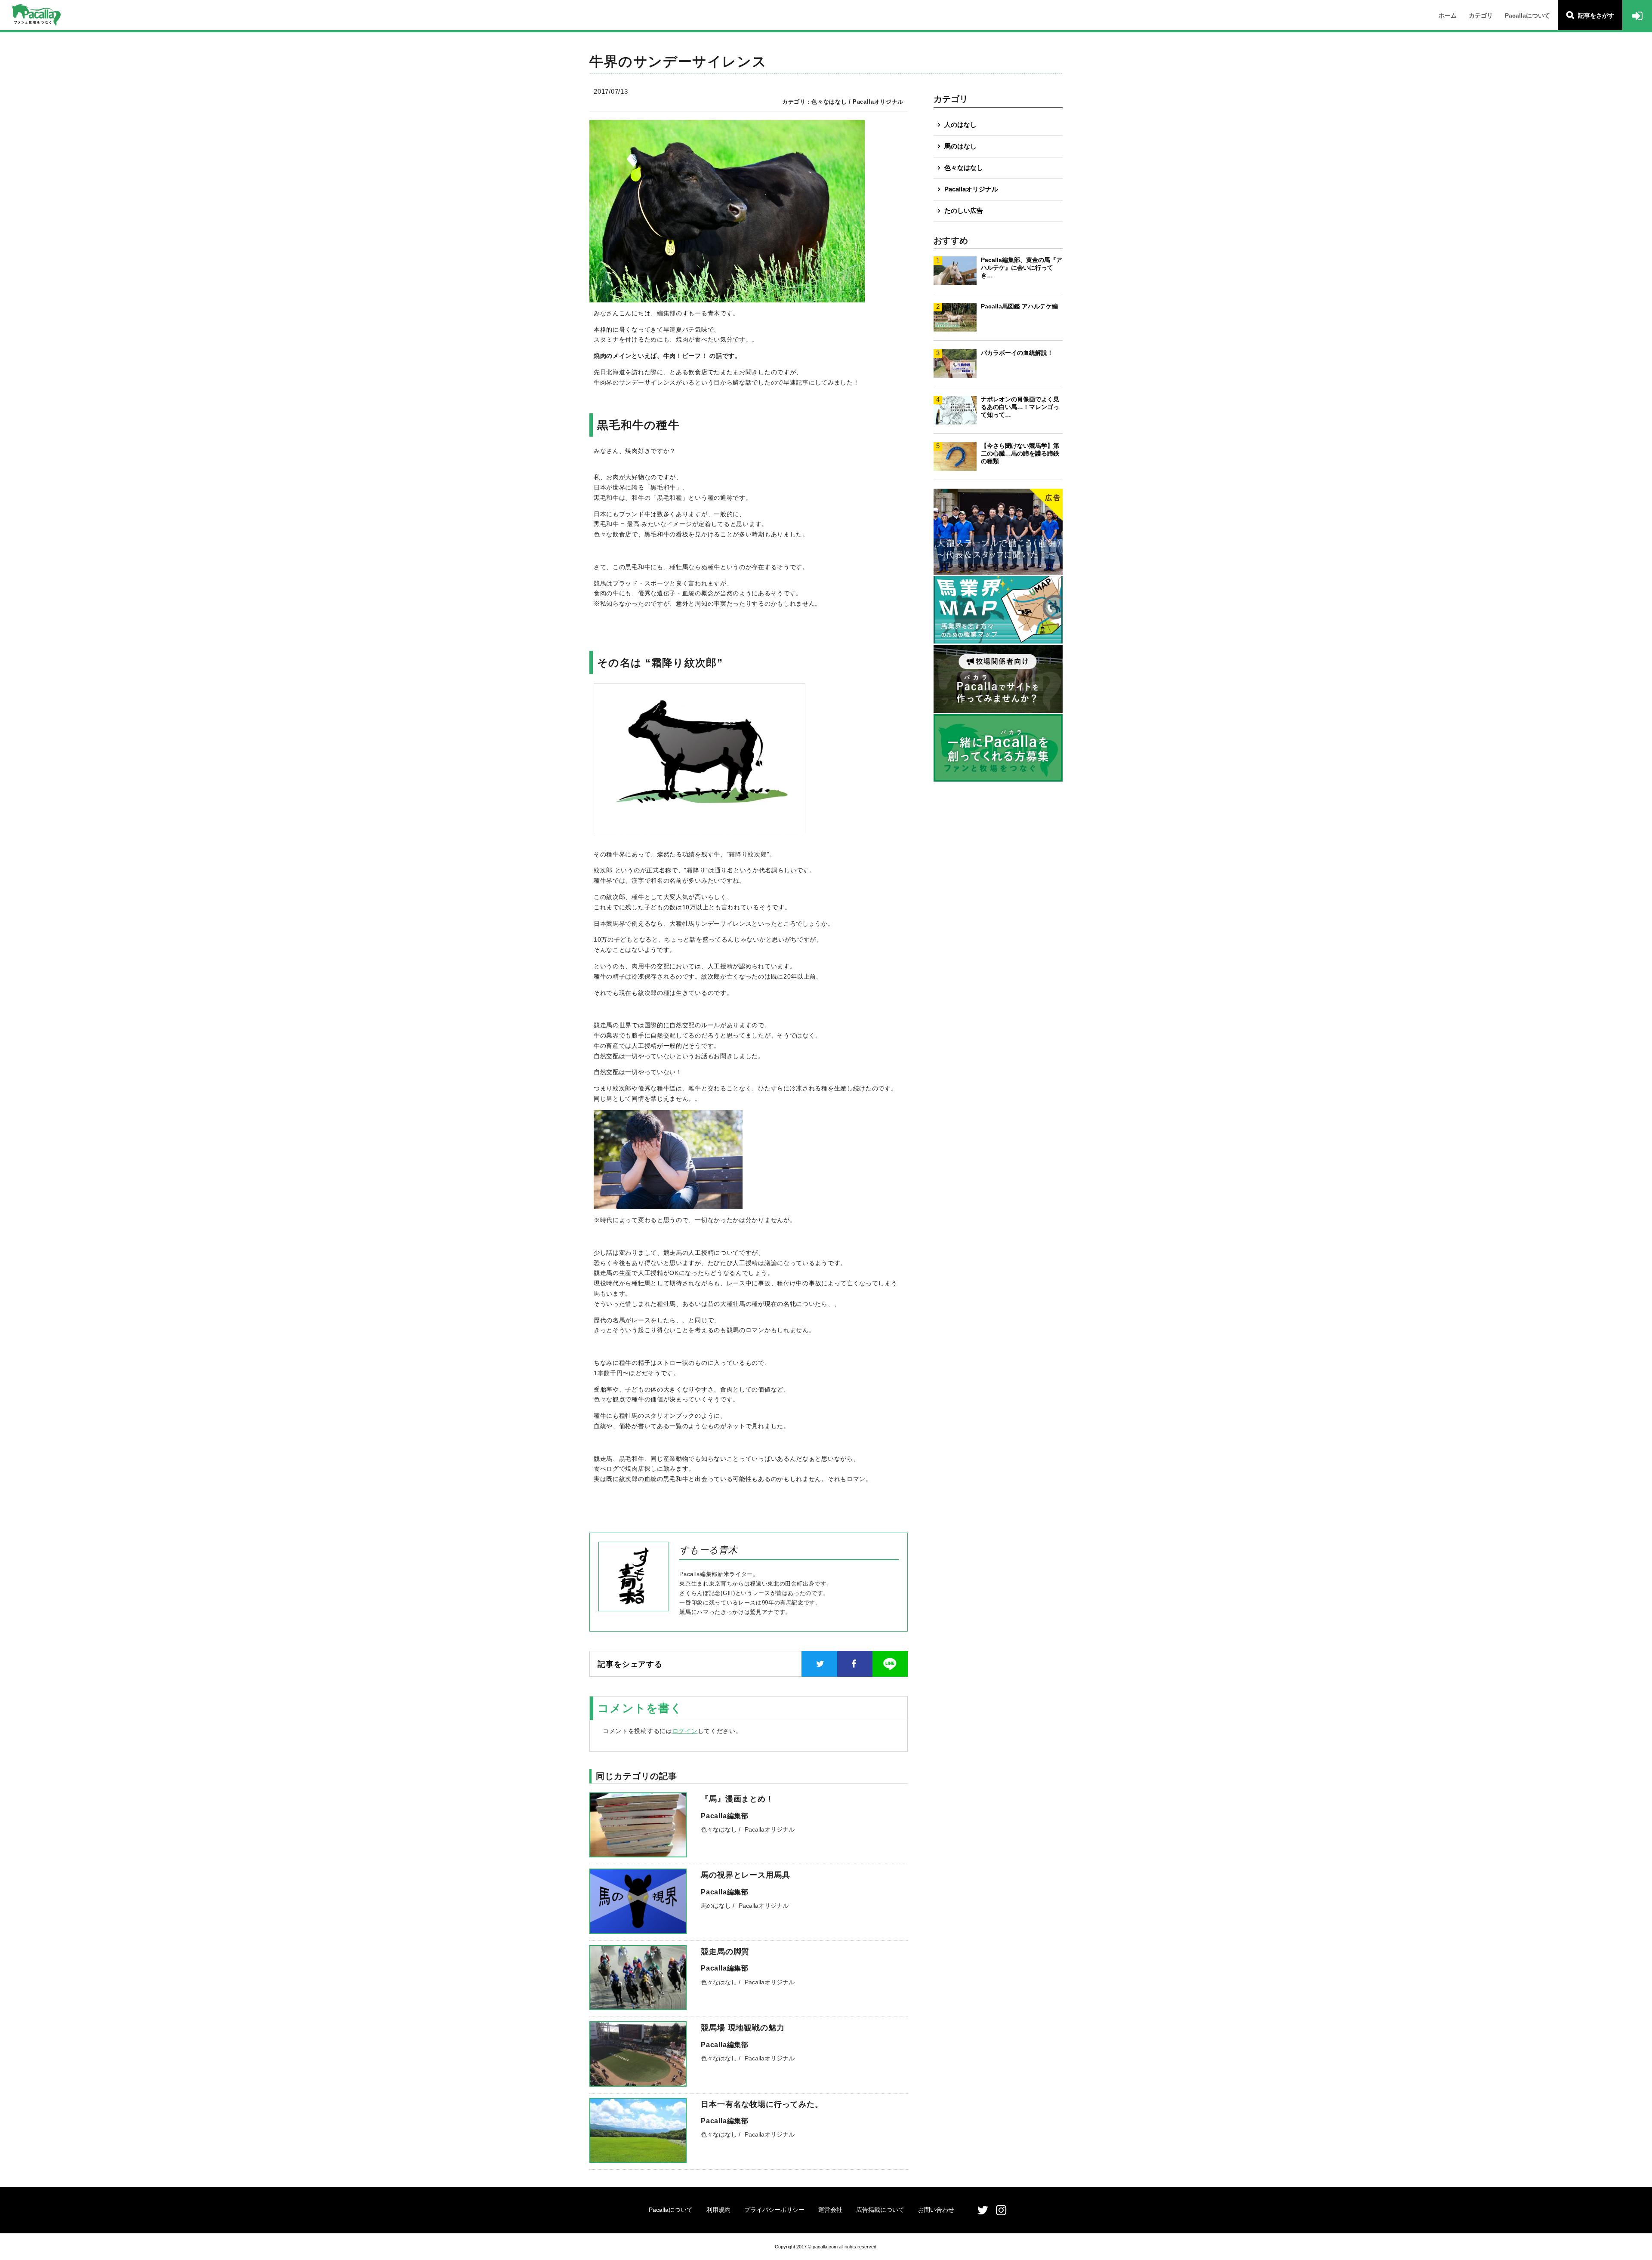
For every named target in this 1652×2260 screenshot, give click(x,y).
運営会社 (830, 2210)
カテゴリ (1481, 15)
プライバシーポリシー (774, 2210)
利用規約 (718, 2210)
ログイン (685, 1731)
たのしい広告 (964, 211)
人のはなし (960, 125)
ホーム (1448, 15)
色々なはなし (964, 168)
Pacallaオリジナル (971, 189)
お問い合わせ (936, 2210)
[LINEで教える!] (890, 1664)
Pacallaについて (1527, 15)
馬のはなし (960, 146)
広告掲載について (880, 2210)
